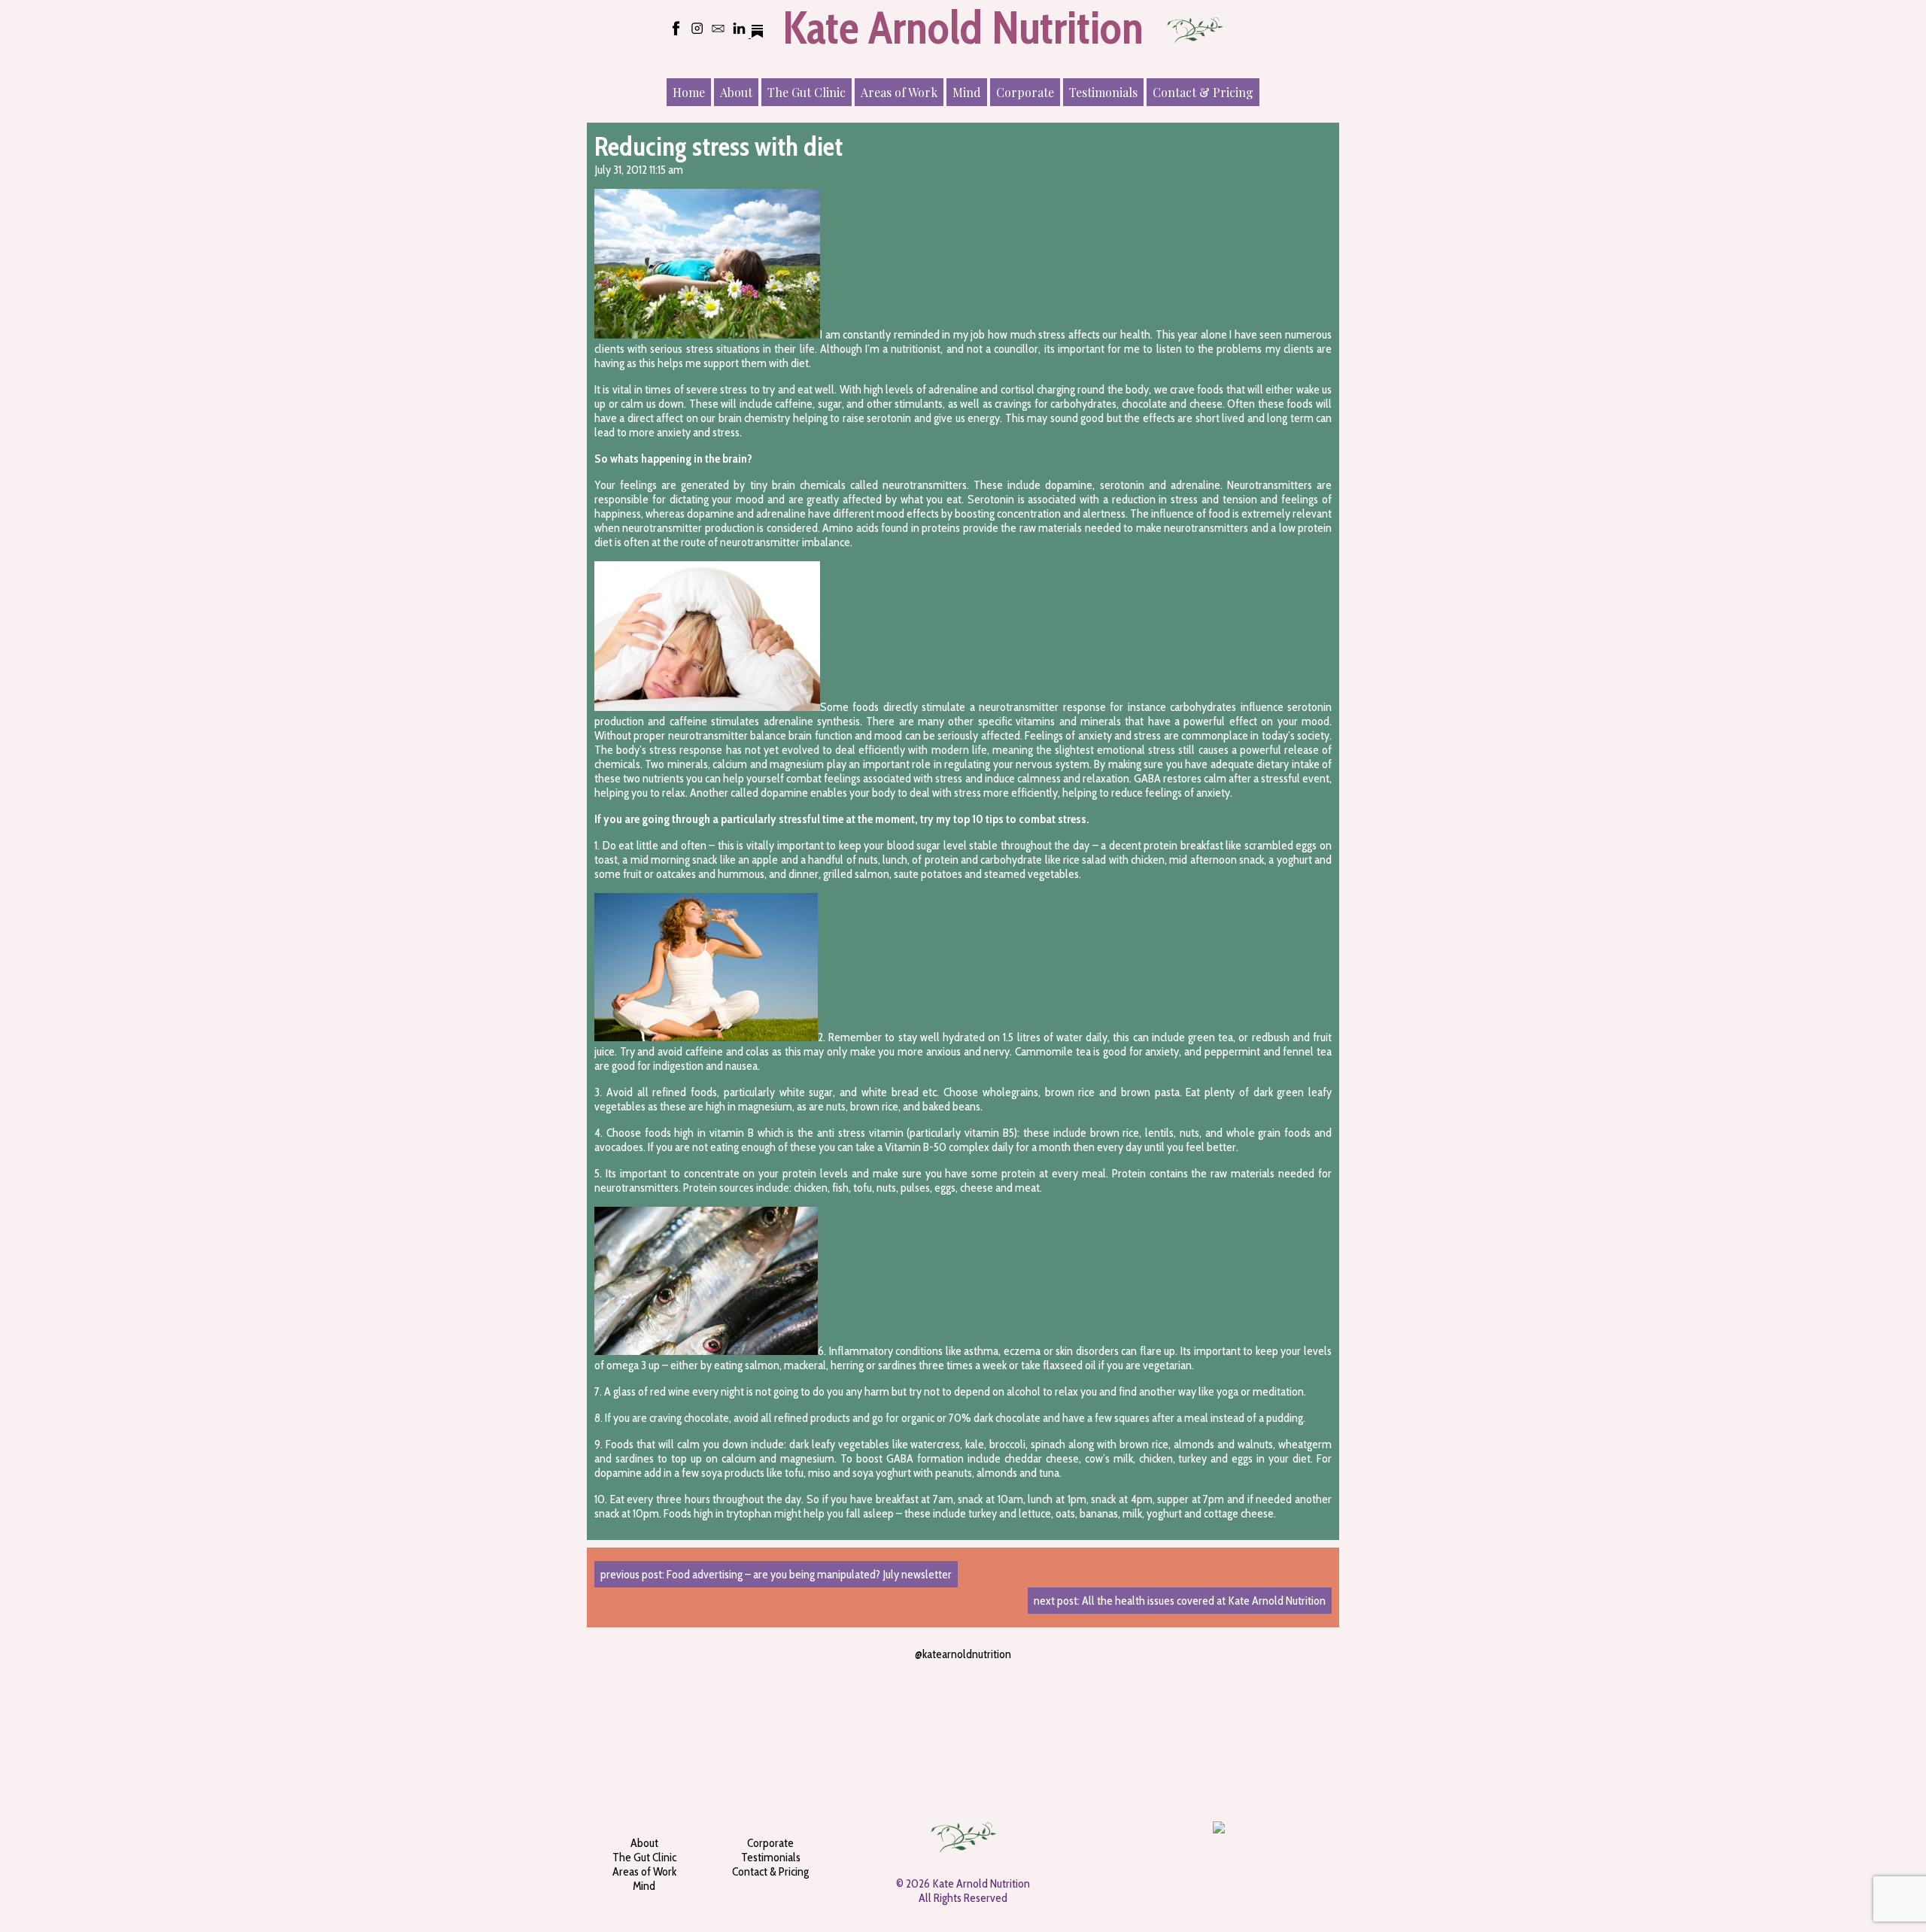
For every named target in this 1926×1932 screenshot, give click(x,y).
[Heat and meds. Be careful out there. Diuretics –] (1153, 1716)
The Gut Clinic (807, 92)
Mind (967, 92)
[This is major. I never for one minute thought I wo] (1026, 1716)
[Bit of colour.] (773, 1716)
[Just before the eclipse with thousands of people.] (1280, 1716)
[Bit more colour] (646, 1716)
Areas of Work (899, 92)
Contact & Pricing (1203, 92)
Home (689, 92)
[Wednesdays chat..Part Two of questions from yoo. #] (900, 1716)
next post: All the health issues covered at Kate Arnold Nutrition (1180, 1601)
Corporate (1025, 92)
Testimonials (1103, 92)
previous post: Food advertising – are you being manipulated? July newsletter (776, 1574)
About (736, 92)
